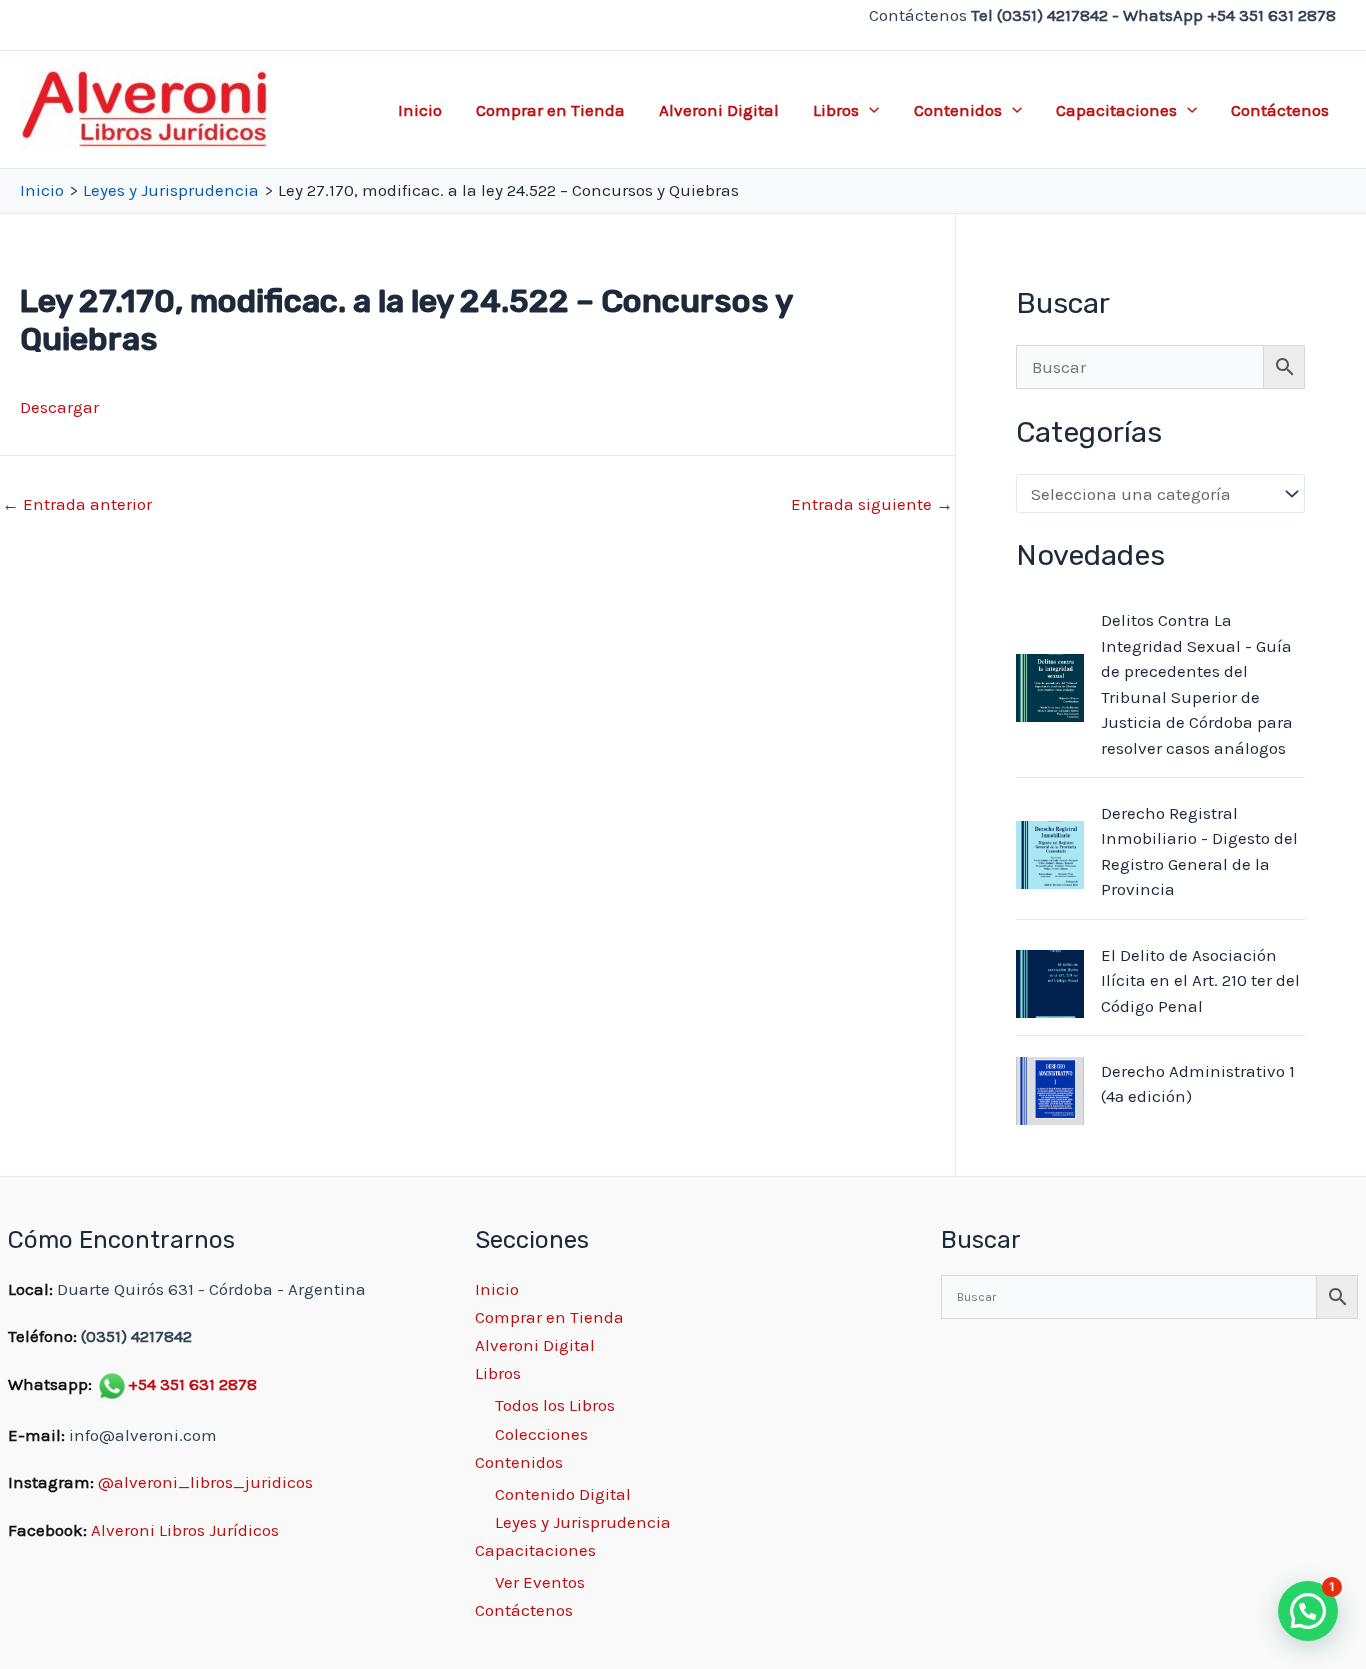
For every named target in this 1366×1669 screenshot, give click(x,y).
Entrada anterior (77, 504)
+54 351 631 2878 (192, 1384)
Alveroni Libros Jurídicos (185, 1530)
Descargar (59, 407)
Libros (836, 110)
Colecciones (541, 1434)
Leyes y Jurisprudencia (583, 1522)
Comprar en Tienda (550, 110)
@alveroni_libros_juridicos (205, 1482)
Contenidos (958, 110)
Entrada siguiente (872, 504)
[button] (869, 110)
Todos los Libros (555, 1405)
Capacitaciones (1116, 110)
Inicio (420, 110)
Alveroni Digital (719, 110)
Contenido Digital (563, 1494)
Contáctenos (1280, 110)
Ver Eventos (540, 1582)
